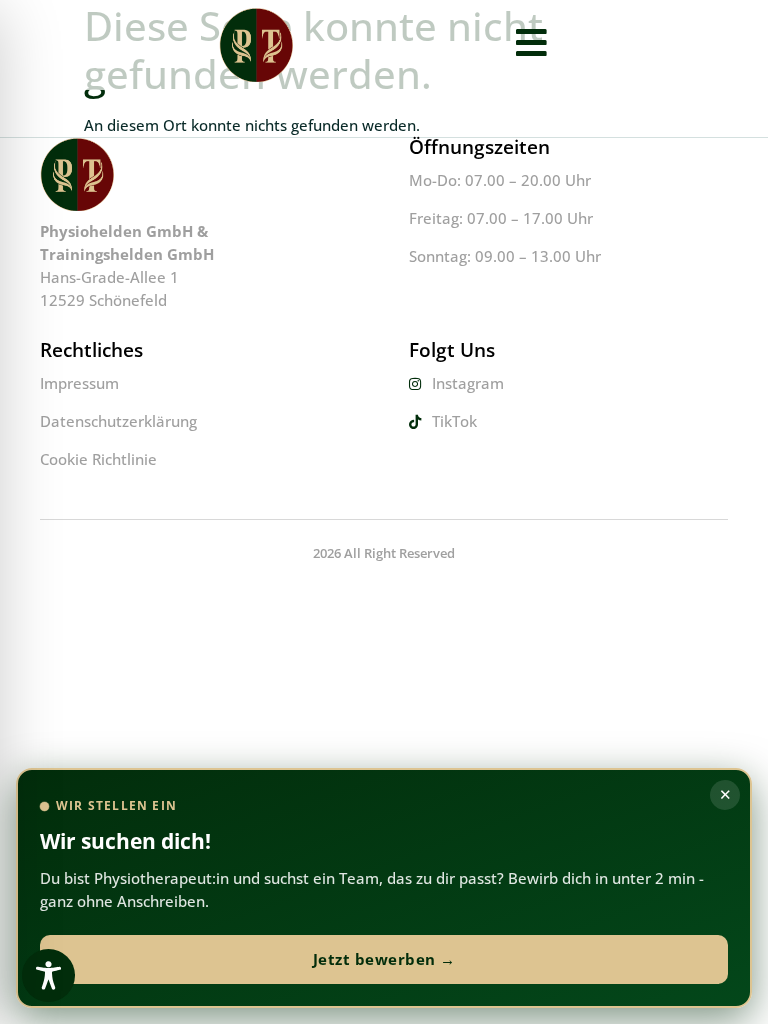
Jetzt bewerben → (384, 959)
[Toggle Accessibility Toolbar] (48, 975)
